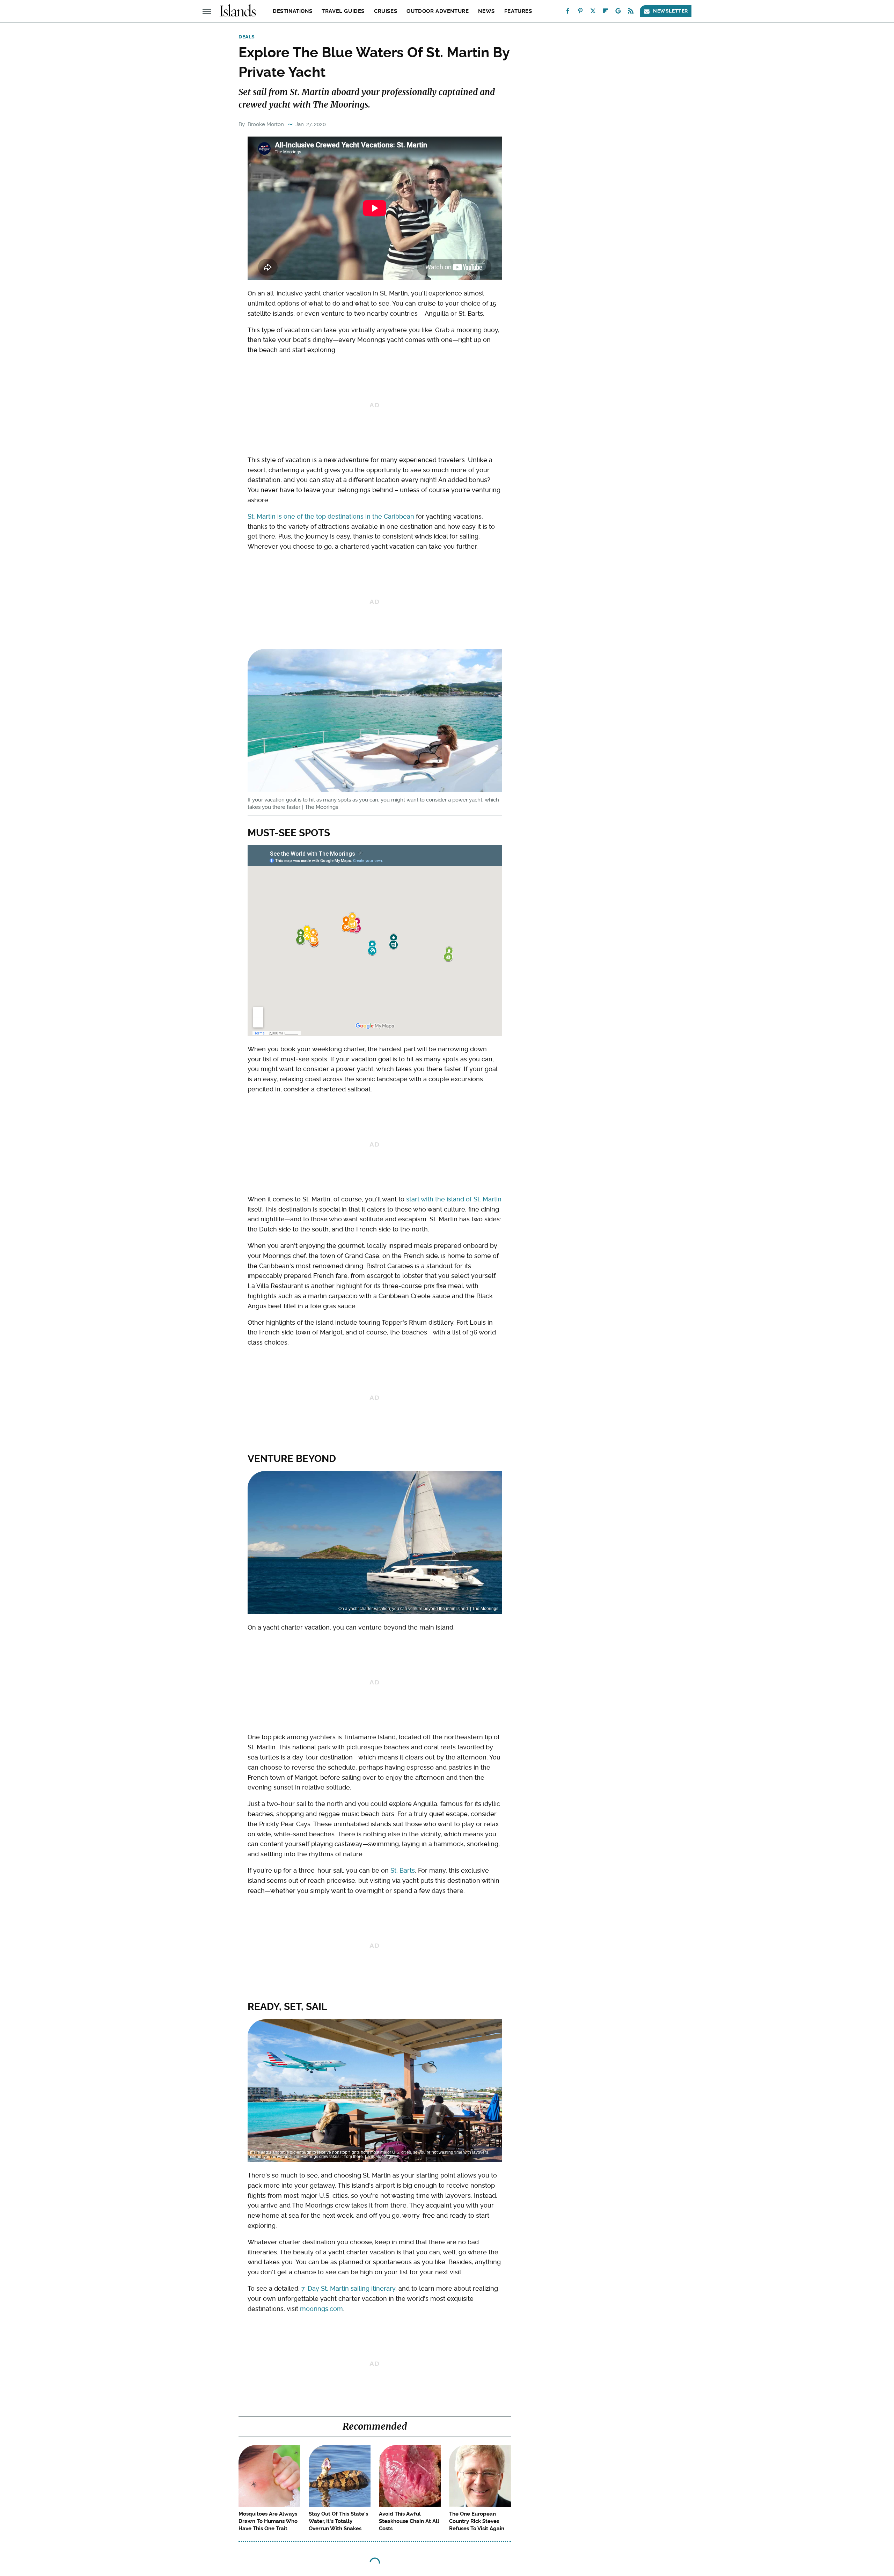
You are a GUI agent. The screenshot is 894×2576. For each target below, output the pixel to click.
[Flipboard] (606, 12)
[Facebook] (568, 12)
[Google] (618, 12)
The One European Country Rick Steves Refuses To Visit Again (477, 2521)
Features (518, 11)
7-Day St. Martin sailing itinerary (348, 2288)
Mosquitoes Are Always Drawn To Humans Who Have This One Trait (268, 2521)
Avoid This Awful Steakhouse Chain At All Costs (409, 2521)
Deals (247, 37)
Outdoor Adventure (438, 11)
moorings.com (321, 2309)
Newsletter (670, 11)
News (486, 11)
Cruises (386, 11)
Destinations (292, 11)
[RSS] (631, 12)
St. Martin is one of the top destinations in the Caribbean (331, 516)
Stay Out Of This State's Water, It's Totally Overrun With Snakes (338, 2521)
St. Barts (403, 1870)
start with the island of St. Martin (454, 1199)
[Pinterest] (580, 12)
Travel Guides (343, 11)
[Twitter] (593, 12)
